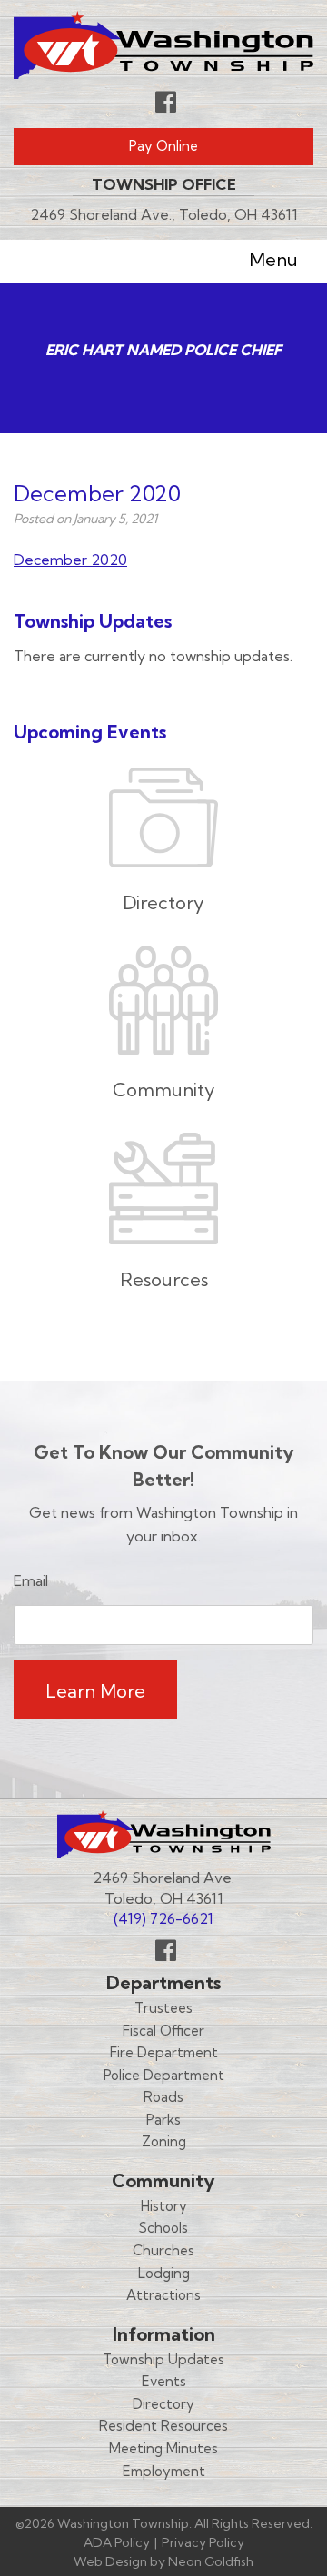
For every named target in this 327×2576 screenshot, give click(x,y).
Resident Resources (163, 2426)
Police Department (164, 2075)
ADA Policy (117, 2542)
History (164, 2206)
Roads (163, 2097)
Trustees (163, 2008)
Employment (164, 2471)
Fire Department (164, 2052)
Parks (163, 2120)
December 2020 (70, 560)
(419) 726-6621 (163, 1918)
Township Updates (163, 2359)
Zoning (164, 2141)
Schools (163, 2228)
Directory (163, 2404)
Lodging (164, 2273)
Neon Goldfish (211, 2561)
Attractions (163, 2295)
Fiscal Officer (163, 2031)
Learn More (95, 1691)
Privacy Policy (203, 2542)
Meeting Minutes (163, 2448)
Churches (163, 2250)
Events (164, 2381)
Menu (273, 259)
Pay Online (163, 146)
